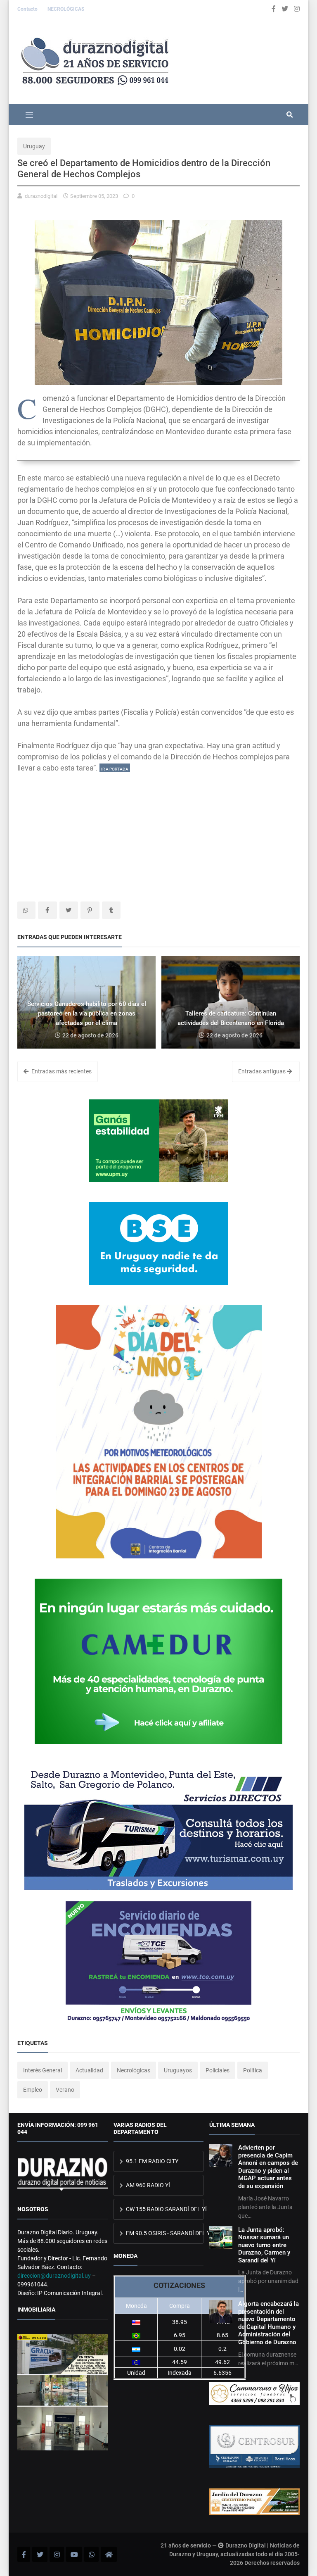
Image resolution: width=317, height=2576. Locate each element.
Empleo (33, 2090)
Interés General (43, 2070)
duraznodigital (41, 196)
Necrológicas (134, 2070)
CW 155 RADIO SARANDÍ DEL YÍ (164, 2209)
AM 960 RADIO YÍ (147, 2185)
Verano (65, 2090)
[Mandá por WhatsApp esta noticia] (26, 910)
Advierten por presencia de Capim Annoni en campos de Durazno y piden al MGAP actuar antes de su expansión (268, 2167)
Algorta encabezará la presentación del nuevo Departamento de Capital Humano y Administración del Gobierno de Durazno (269, 2323)
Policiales (218, 2070)
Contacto (28, 9)
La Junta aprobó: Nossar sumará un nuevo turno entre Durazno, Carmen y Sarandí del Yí (264, 2245)
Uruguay (34, 146)
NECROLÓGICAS (66, 9)
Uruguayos (178, 2070)
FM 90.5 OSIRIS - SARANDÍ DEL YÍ (164, 2233)
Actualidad (89, 2070)
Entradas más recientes (61, 1071)
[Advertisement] (158, 831)
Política (253, 2070)
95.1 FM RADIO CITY (151, 2161)
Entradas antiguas (263, 1071)
